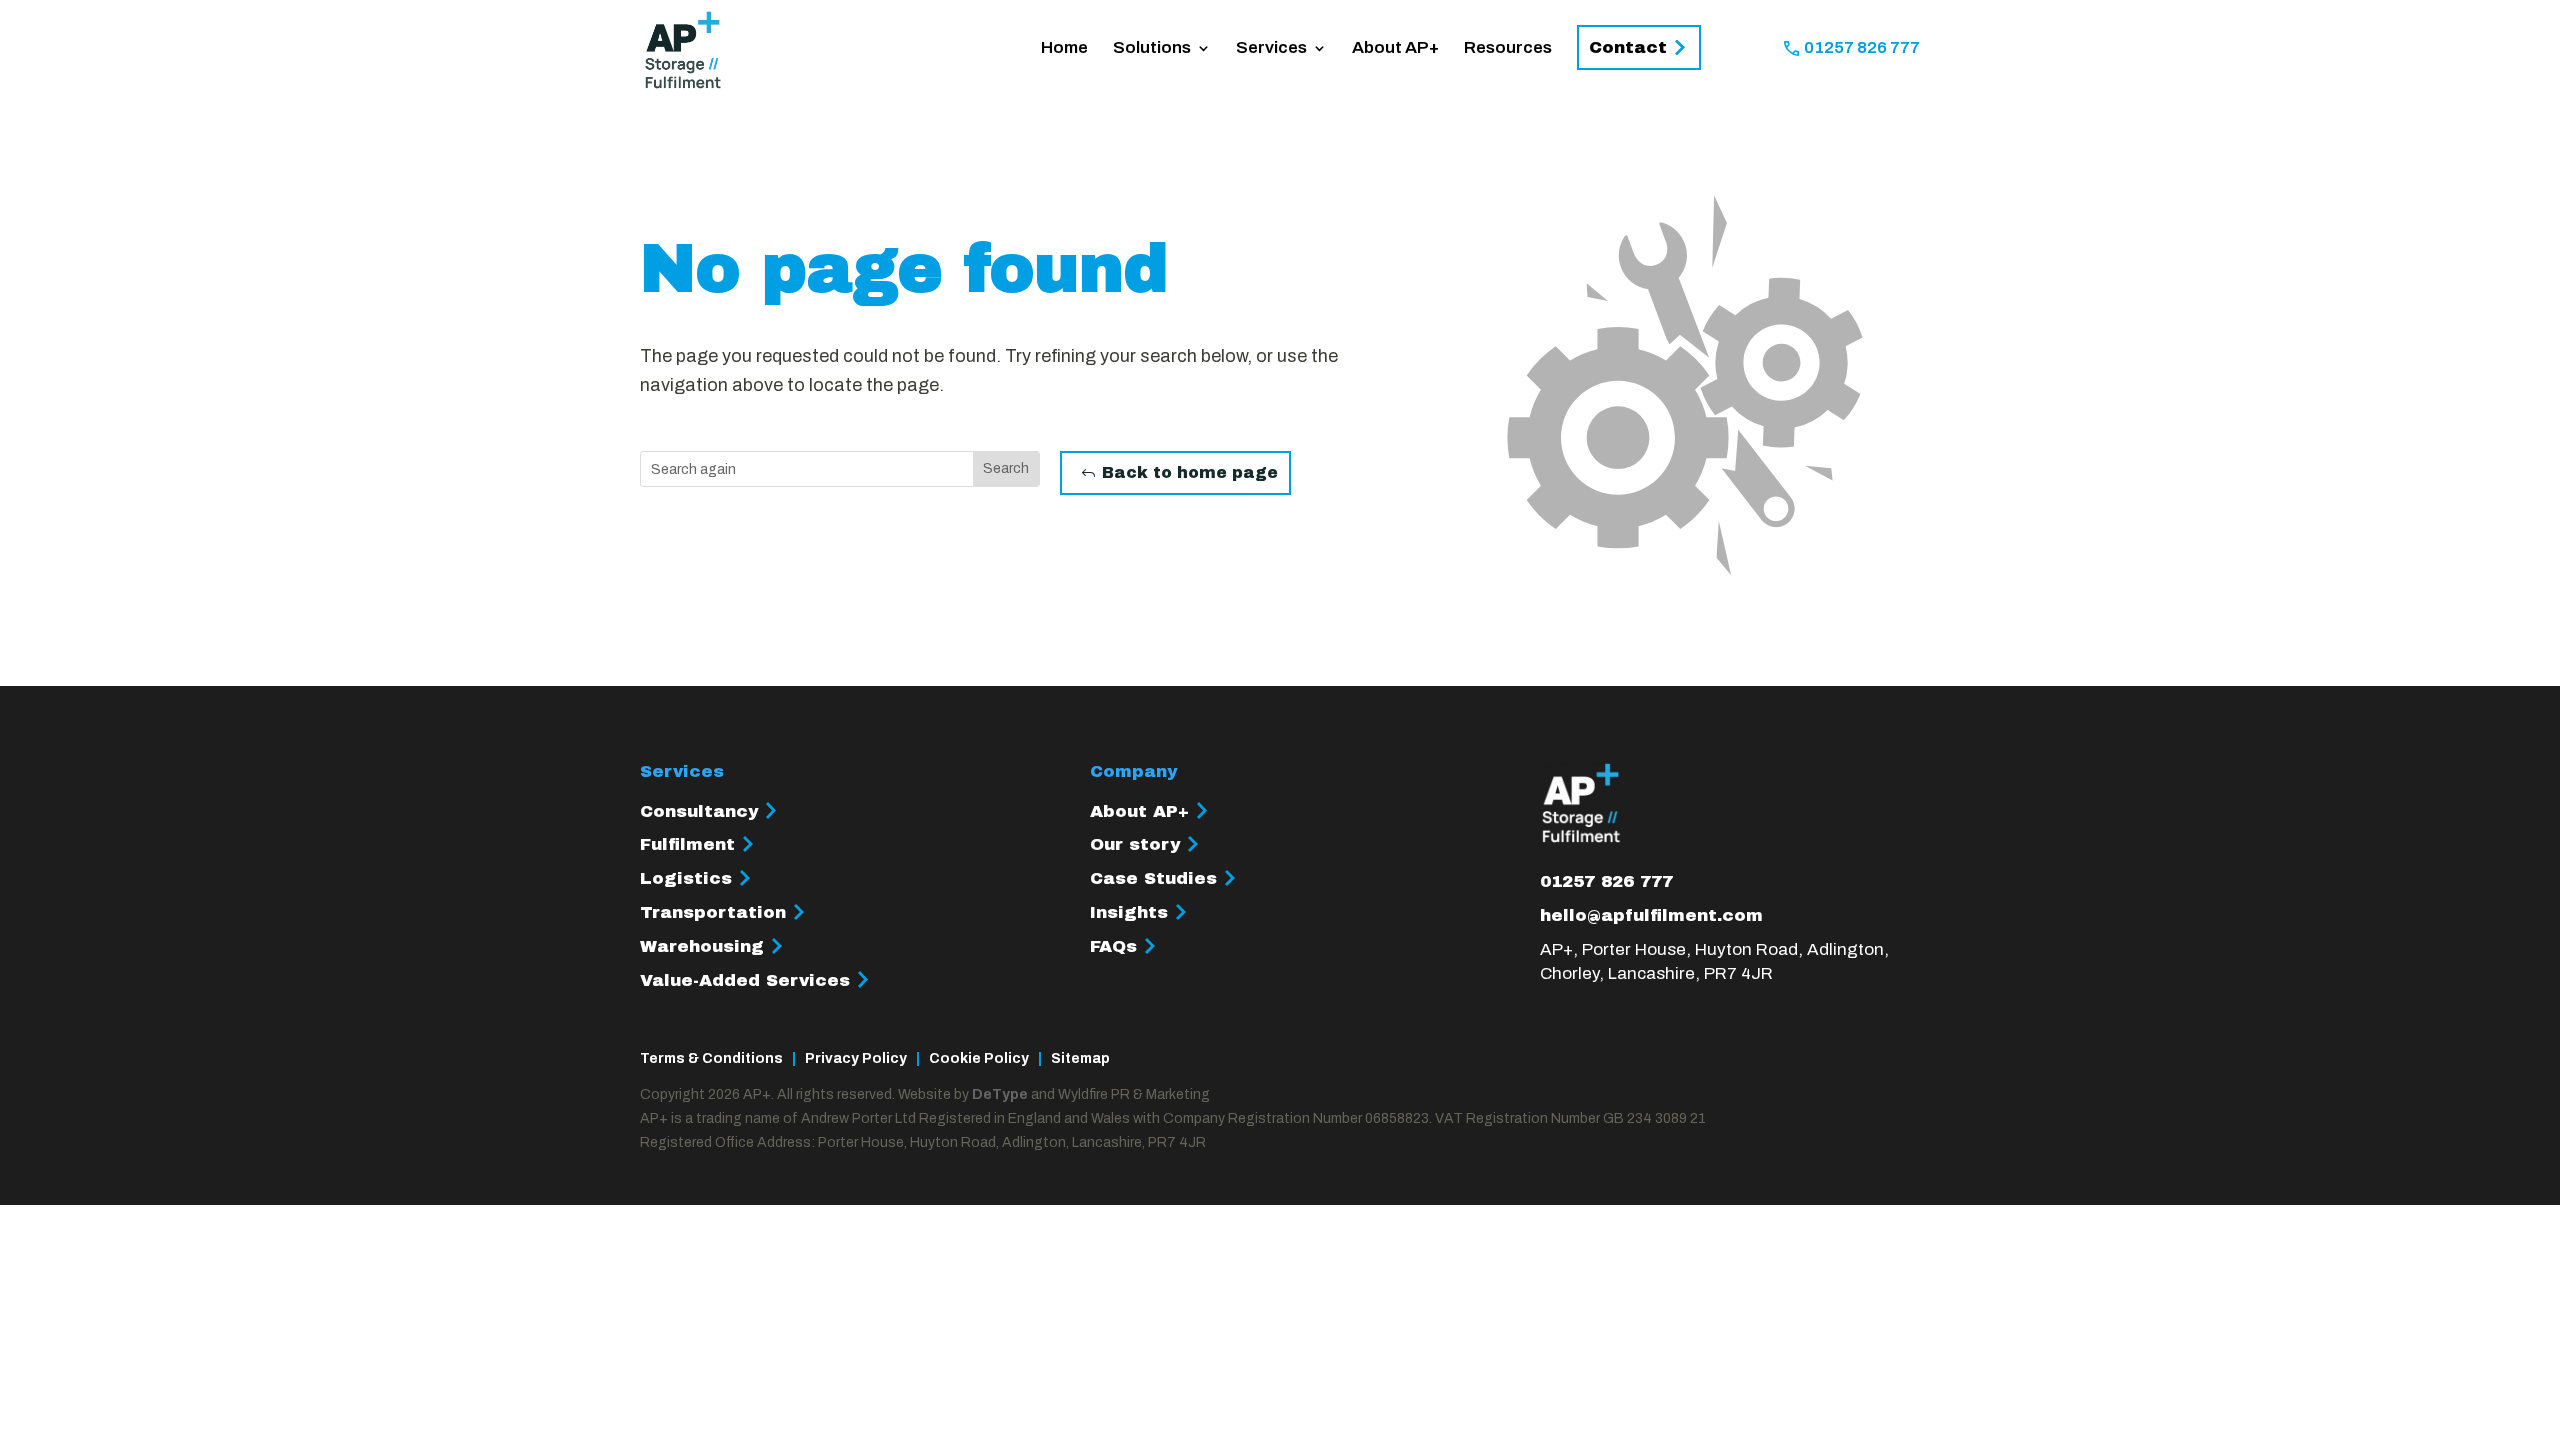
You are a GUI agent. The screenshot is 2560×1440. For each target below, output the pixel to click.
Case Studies (1153, 878)
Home (1064, 49)
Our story (1135, 844)
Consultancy (699, 811)
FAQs (1113, 946)
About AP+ (1395, 49)
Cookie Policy (979, 1058)
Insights (1129, 912)
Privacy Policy (856, 1058)
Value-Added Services (745, 980)
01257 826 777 (1862, 49)
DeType (1000, 1094)
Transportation (713, 912)
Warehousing (702, 946)
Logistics (686, 878)
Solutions (1152, 49)
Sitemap (1080, 1058)
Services (1271, 49)
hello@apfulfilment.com (1651, 915)
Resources (1508, 49)
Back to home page (1190, 472)
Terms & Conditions (711, 1058)
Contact (1628, 47)
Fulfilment (687, 844)
